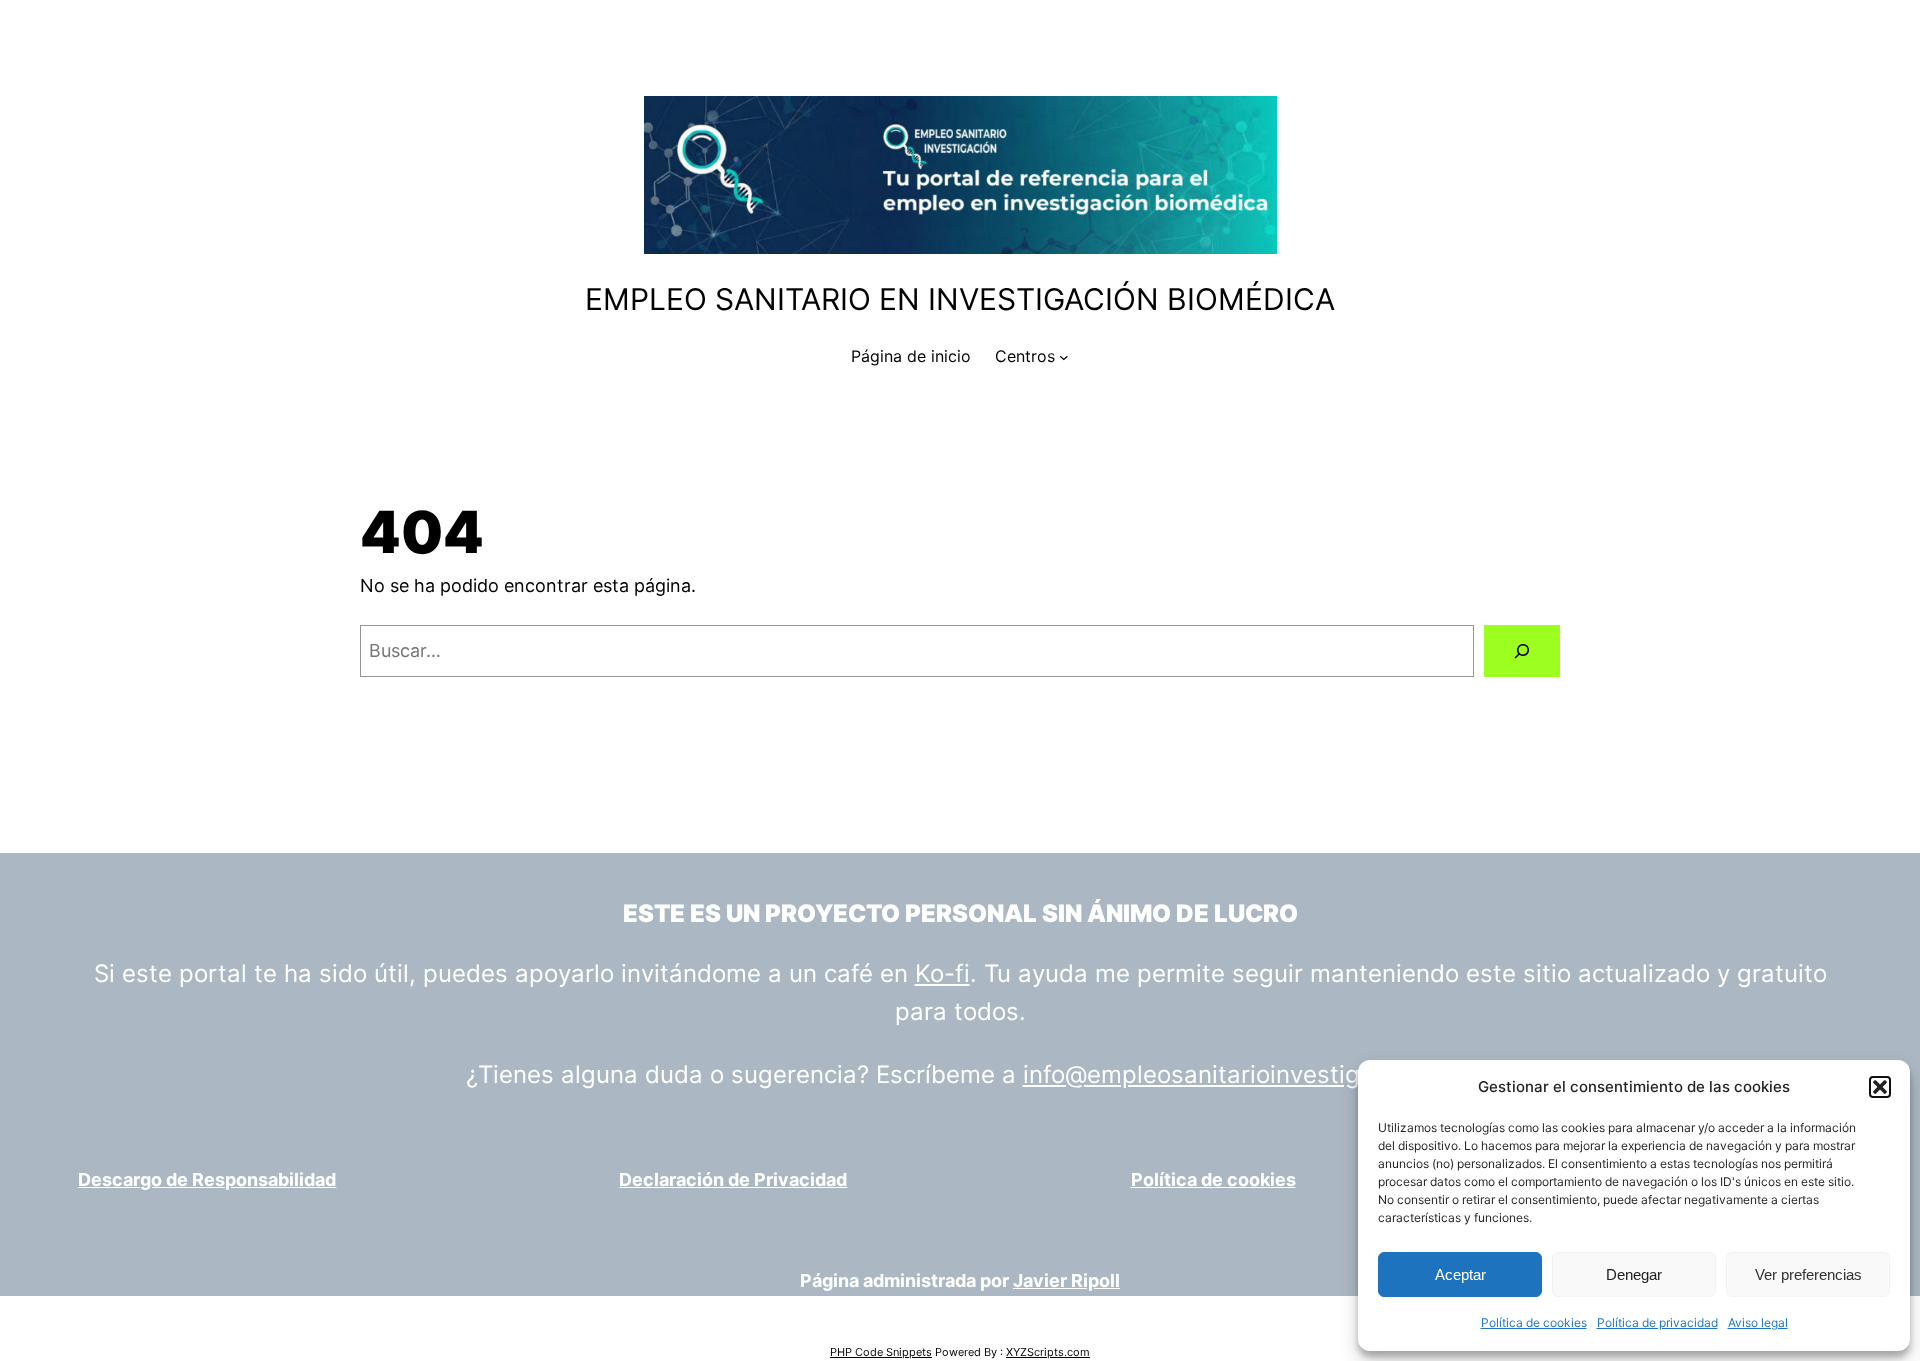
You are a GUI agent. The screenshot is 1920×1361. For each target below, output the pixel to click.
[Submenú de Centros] (1064, 357)
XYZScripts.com (1048, 1352)
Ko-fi (942, 973)
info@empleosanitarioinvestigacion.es (1239, 1074)
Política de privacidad (1657, 1322)
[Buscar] (1522, 651)
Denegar (1634, 1274)
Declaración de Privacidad (733, 1179)
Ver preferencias (1808, 1274)
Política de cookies (1534, 1322)
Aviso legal (1758, 1322)
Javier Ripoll (1066, 1280)
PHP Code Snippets (881, 1352)
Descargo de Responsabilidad (207, 1179)
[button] (1880, 1087)
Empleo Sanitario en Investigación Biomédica (960, 299)
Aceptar (1460, 1274)
